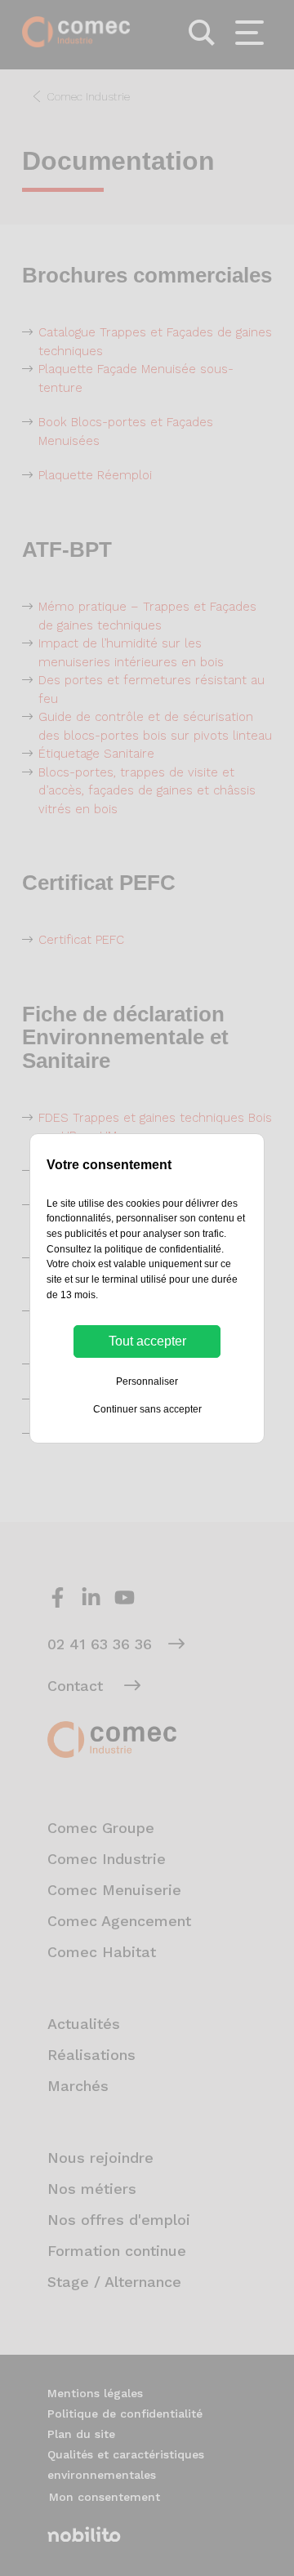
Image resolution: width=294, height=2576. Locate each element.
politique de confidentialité (163, 1249)
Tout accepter (147, 1341)
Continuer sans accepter (147, 1409)
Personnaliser (147, 1381)
